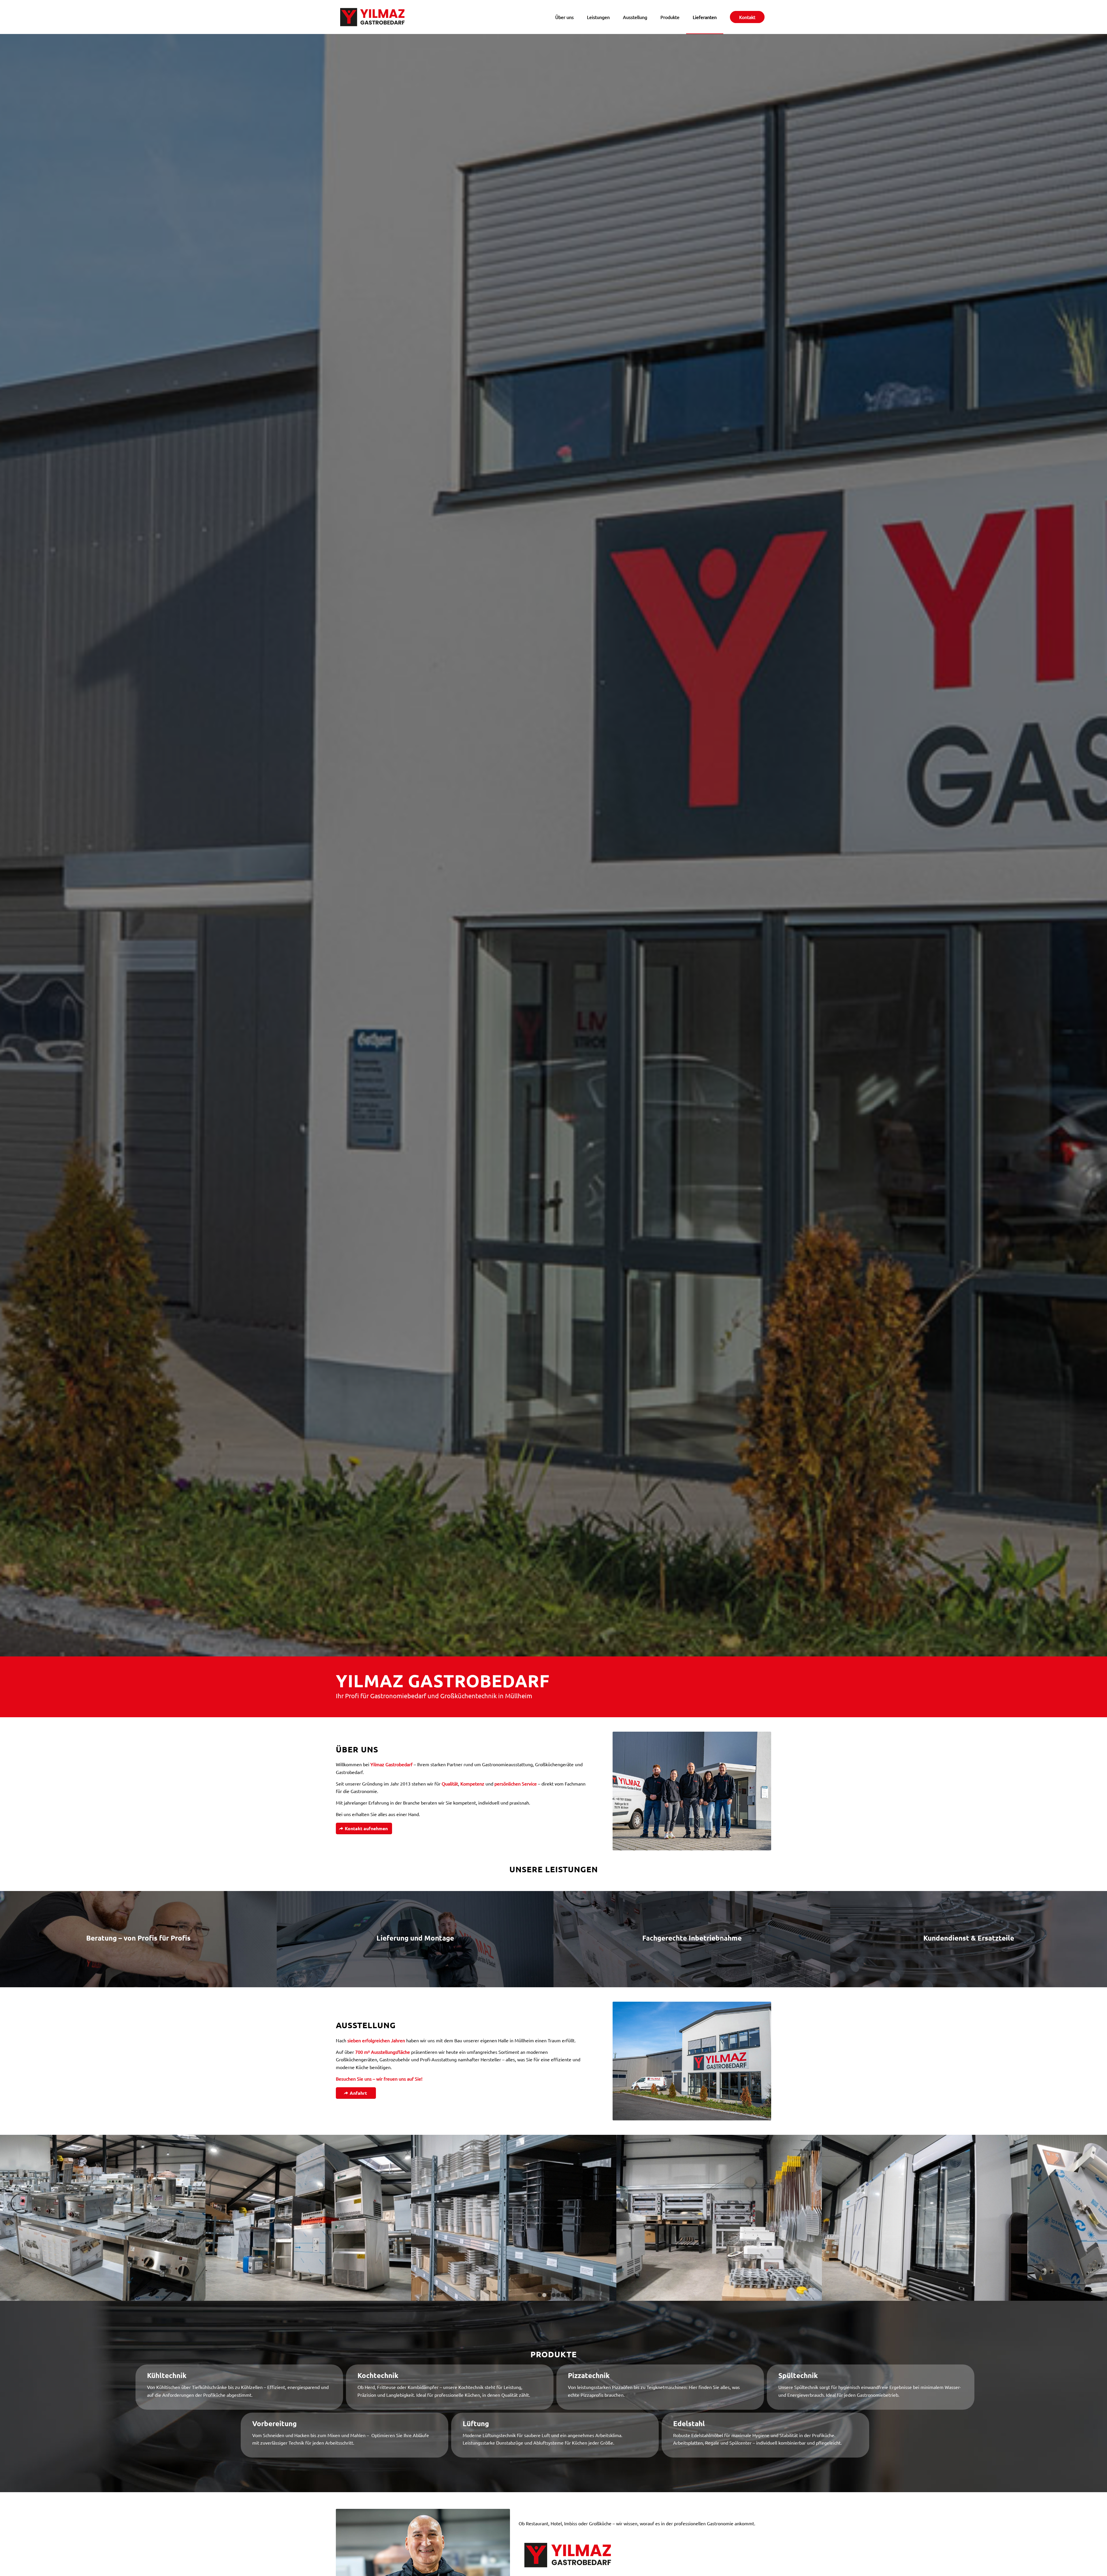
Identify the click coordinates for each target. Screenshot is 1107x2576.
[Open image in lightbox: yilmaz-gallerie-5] (484, 2294)
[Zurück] (13, 2218)
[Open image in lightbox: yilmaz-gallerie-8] (1101, 2294)
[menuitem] (564, 17)
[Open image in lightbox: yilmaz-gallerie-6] (895, 2294)
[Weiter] (1094, 2218)
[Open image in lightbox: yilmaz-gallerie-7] (279, 2294)
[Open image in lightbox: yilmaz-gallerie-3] (73, 2294)
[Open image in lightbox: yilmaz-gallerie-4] (690, 2294)
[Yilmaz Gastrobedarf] (372, 17)
